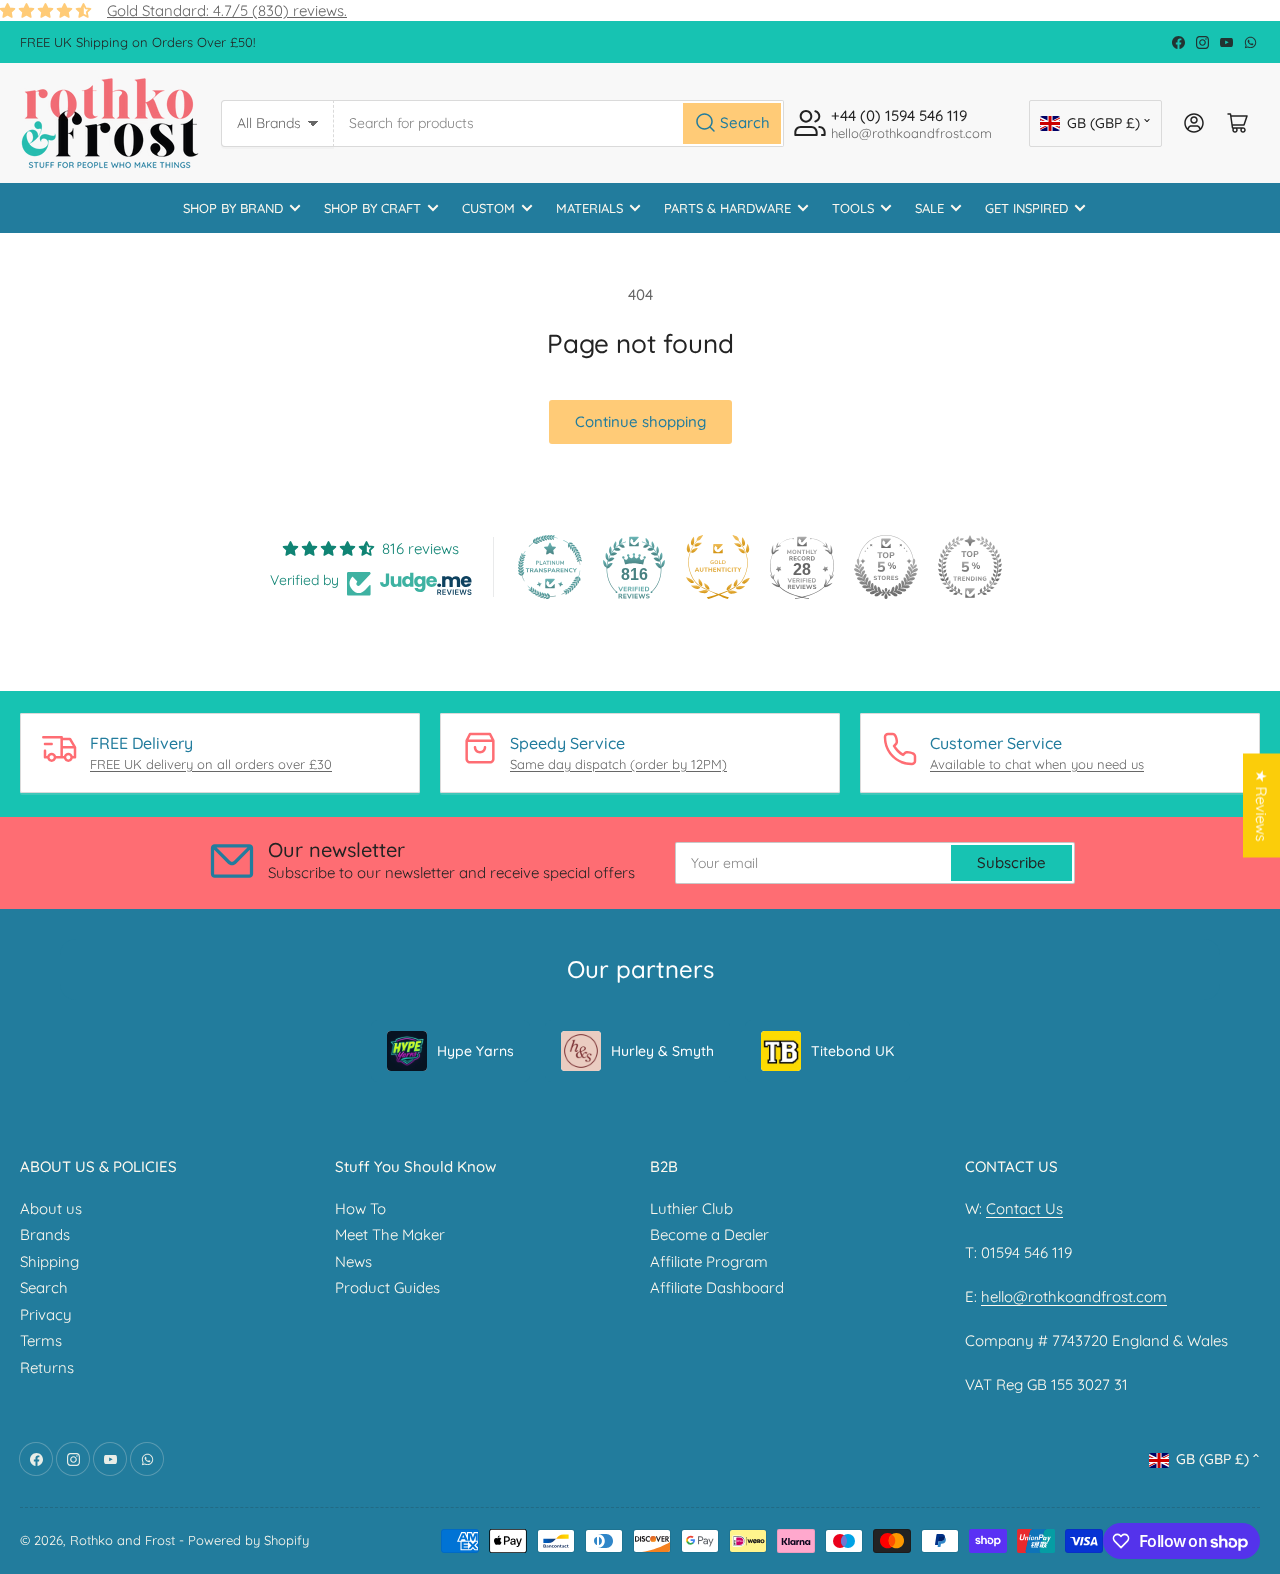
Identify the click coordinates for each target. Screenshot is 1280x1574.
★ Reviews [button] (1261, 806)
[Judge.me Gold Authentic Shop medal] (718, 567)
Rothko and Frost (122, 1540)
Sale (929, 208)
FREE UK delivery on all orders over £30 (211, 764)
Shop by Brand (233, 208)
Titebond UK (852, 1051)
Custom (488, 208)
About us (51, 1208)
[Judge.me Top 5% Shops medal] (886, 567)
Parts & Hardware (727, 208)
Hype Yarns (475, 1051)
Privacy (46, 1314)
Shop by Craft (372, 208)
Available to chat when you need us (1037, 764)
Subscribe (1011, 862)
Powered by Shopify (248, 1540)
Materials (589, 208)
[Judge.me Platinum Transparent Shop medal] (550, 567)
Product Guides (387, 1287)
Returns (47, 1367)
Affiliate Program (709, 1261)
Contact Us (1024, 1208)
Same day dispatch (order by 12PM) (618, 764)
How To (360, 1208)
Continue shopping (640, 421)
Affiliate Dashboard (717, 1287)
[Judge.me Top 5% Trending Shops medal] (970, 567)
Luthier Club (691, 1208)
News (353, 1261)
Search (44, 1287)
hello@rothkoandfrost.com (1074, 1296)
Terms (41, 1340)
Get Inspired (1026, 208)
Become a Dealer (709, 1234)
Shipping (49, 1261)
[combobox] (559, 123)
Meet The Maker (390, 1234)
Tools (853, 208)
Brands (45, 1234)
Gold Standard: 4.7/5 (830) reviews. (227, 10)
